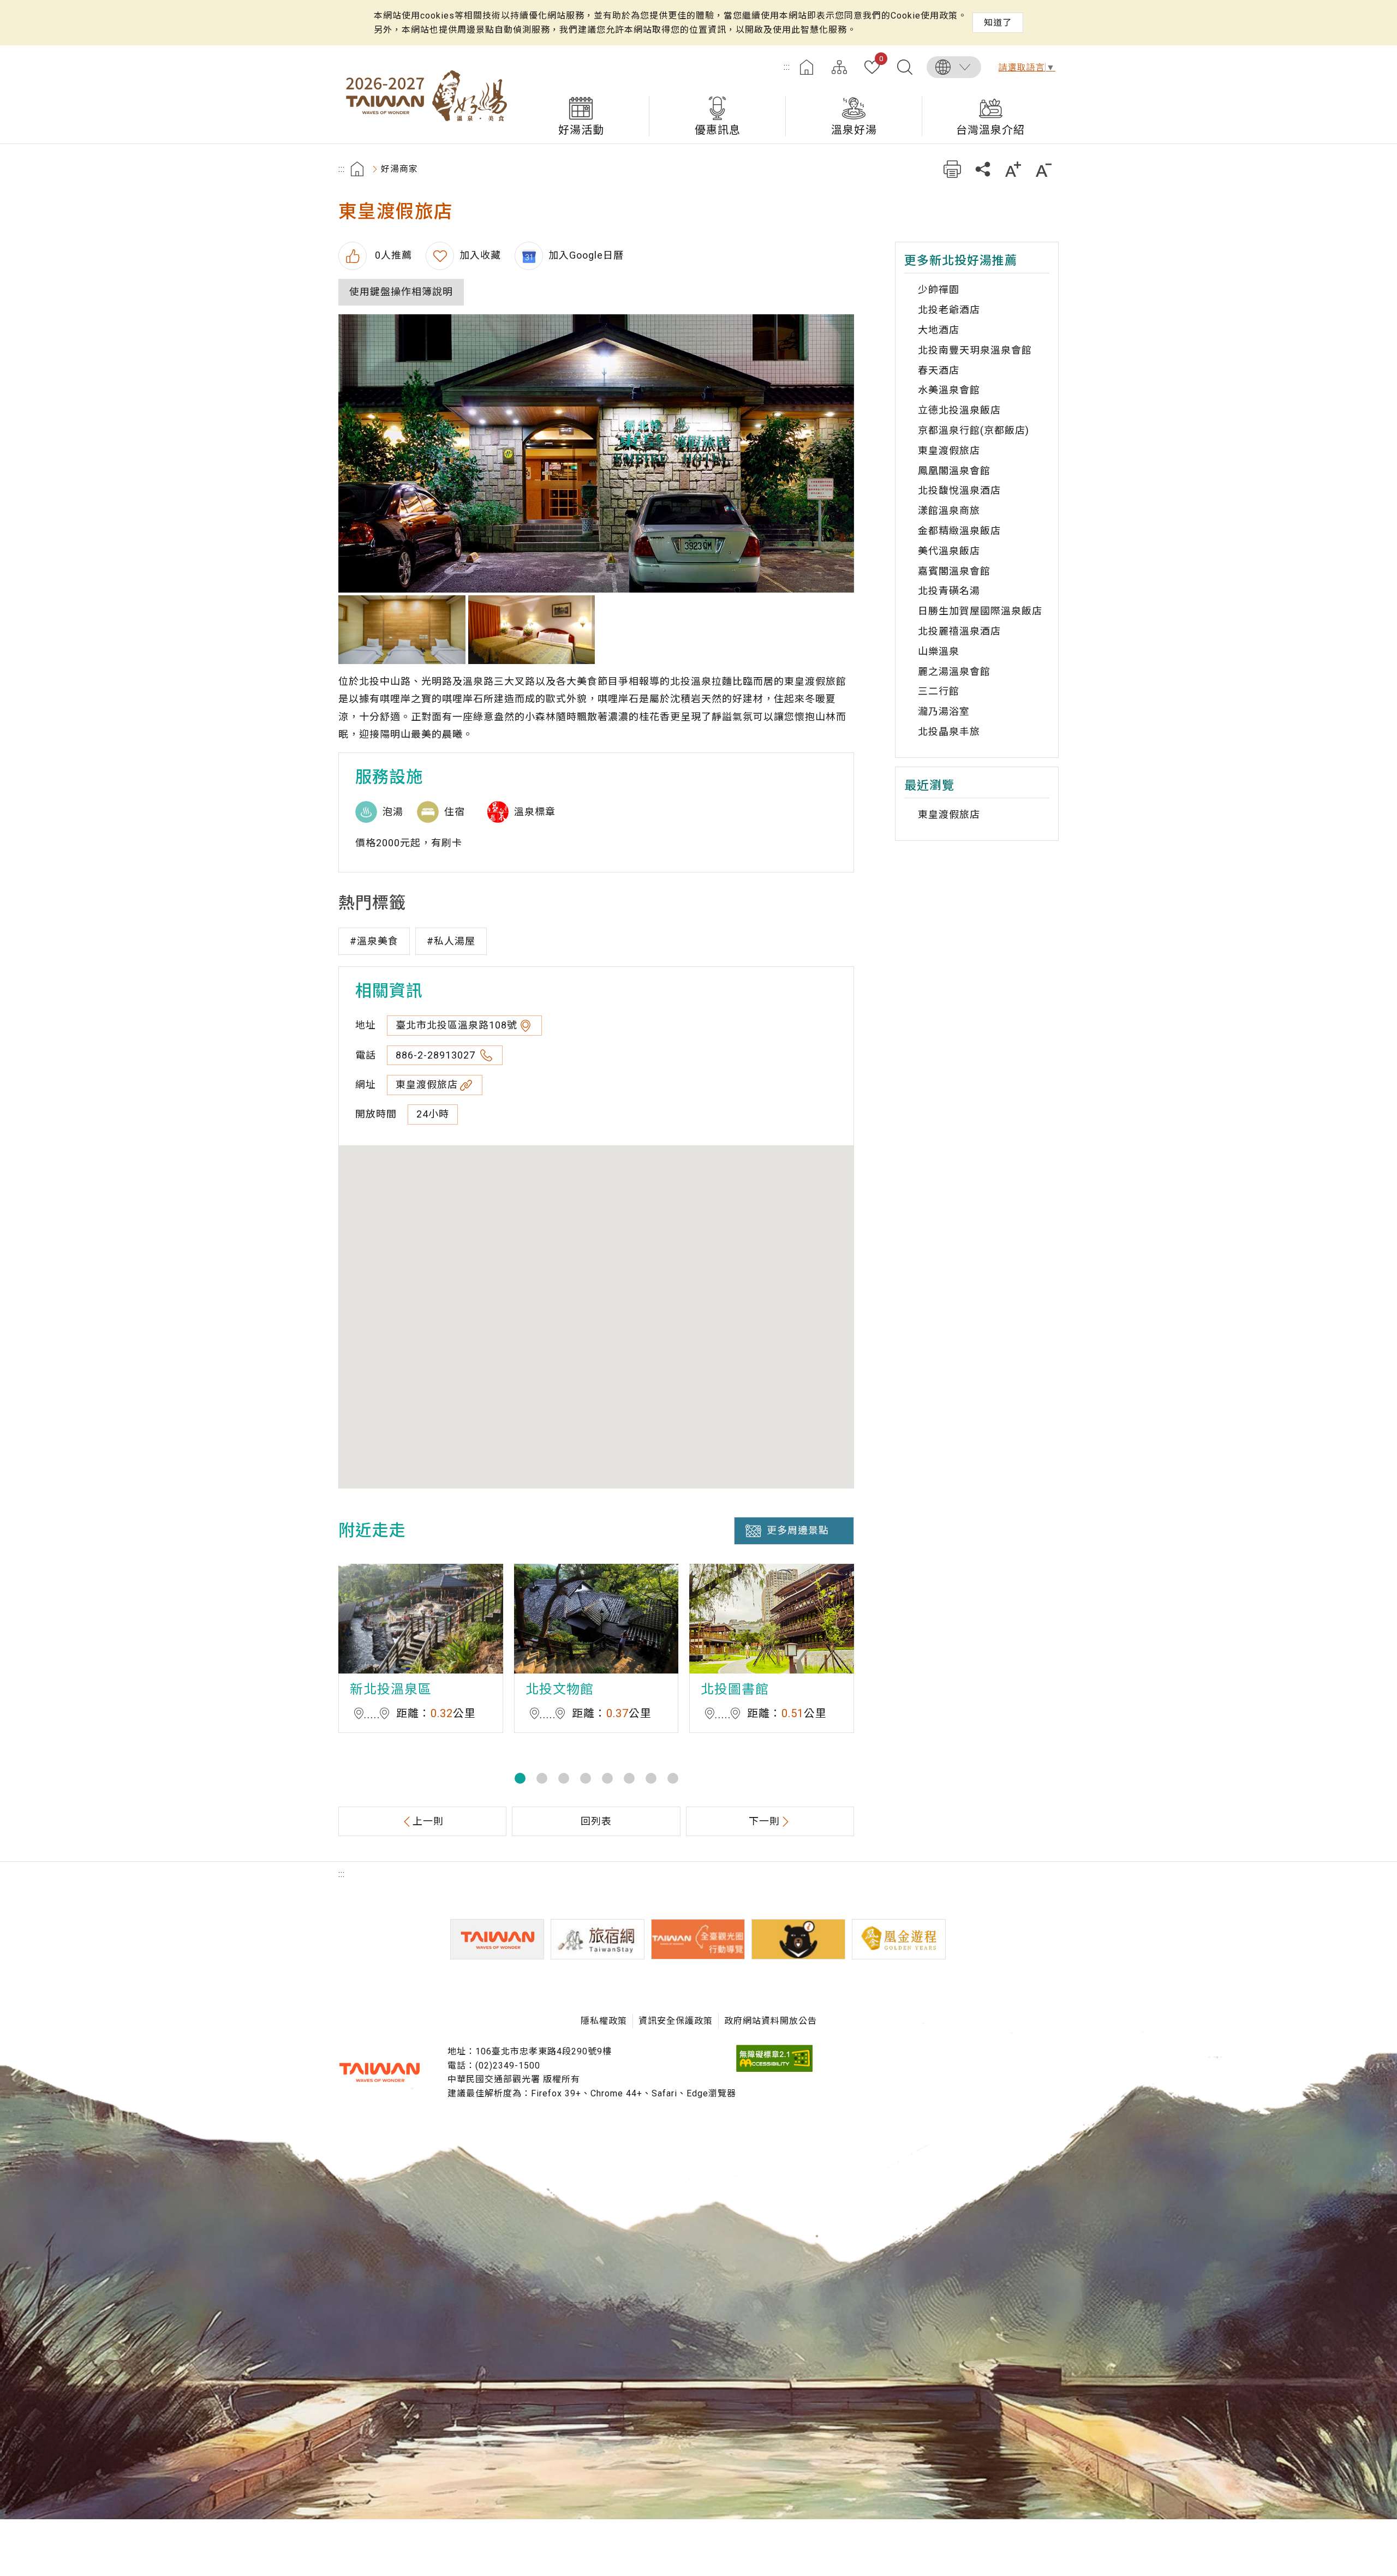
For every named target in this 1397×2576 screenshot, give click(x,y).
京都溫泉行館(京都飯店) (974, 430)
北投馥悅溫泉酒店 (959, 490)
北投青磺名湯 (949, 591)
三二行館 (939, 691)
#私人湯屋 (451, 941)
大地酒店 (939, 330)
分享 (983, 169)
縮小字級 (1044, 169)
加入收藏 (480, 255)
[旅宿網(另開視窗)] (598, 1939)
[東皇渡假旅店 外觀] (596, 453)
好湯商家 (399, 169)
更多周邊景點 (798, 1530)
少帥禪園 (939, 289)
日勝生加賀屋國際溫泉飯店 (980, 611)
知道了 (998, 23)
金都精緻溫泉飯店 (959, 531)
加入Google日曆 (586, 255)
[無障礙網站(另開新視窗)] (774, 2069)
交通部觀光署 (379, 2072)
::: (787, 67)
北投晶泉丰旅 (949, 731)
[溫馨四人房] (532, 630)
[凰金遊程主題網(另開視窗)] (899, 1939)
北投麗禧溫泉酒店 (959, 631)
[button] (520, 1778)
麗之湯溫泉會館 (954, 671)
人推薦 (392, 255)
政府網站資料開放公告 (771, 2021)
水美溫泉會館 (949, 390)
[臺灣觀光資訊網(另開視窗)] (497, 1939)
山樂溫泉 (939, 651)
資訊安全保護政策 (676, 2021)
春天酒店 (939, 370)
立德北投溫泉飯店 (959, 410)
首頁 (807, 67)
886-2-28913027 (437, 1055)
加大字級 (1013, 169)
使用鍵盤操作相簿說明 (401, 292)
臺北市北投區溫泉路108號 (456, 1025)
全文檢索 (905, 67)
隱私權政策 (604, 2021)
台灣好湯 (426, 94)
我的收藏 (881, 59)
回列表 (596, 1821)
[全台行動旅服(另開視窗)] (698, 1939)
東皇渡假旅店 (427, 1084)
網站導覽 (839, 67)
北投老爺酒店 (949, 310)
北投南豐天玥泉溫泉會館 (975, 350)
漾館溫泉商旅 (949, 510)
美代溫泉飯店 (949, 551)
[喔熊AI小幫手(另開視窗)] (798, 1939)
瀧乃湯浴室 (944, 711)
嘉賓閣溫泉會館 (954, 571)
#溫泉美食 (374, 941)
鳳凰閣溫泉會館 (954, 471)
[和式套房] (402, 630)
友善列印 (952, 169)
